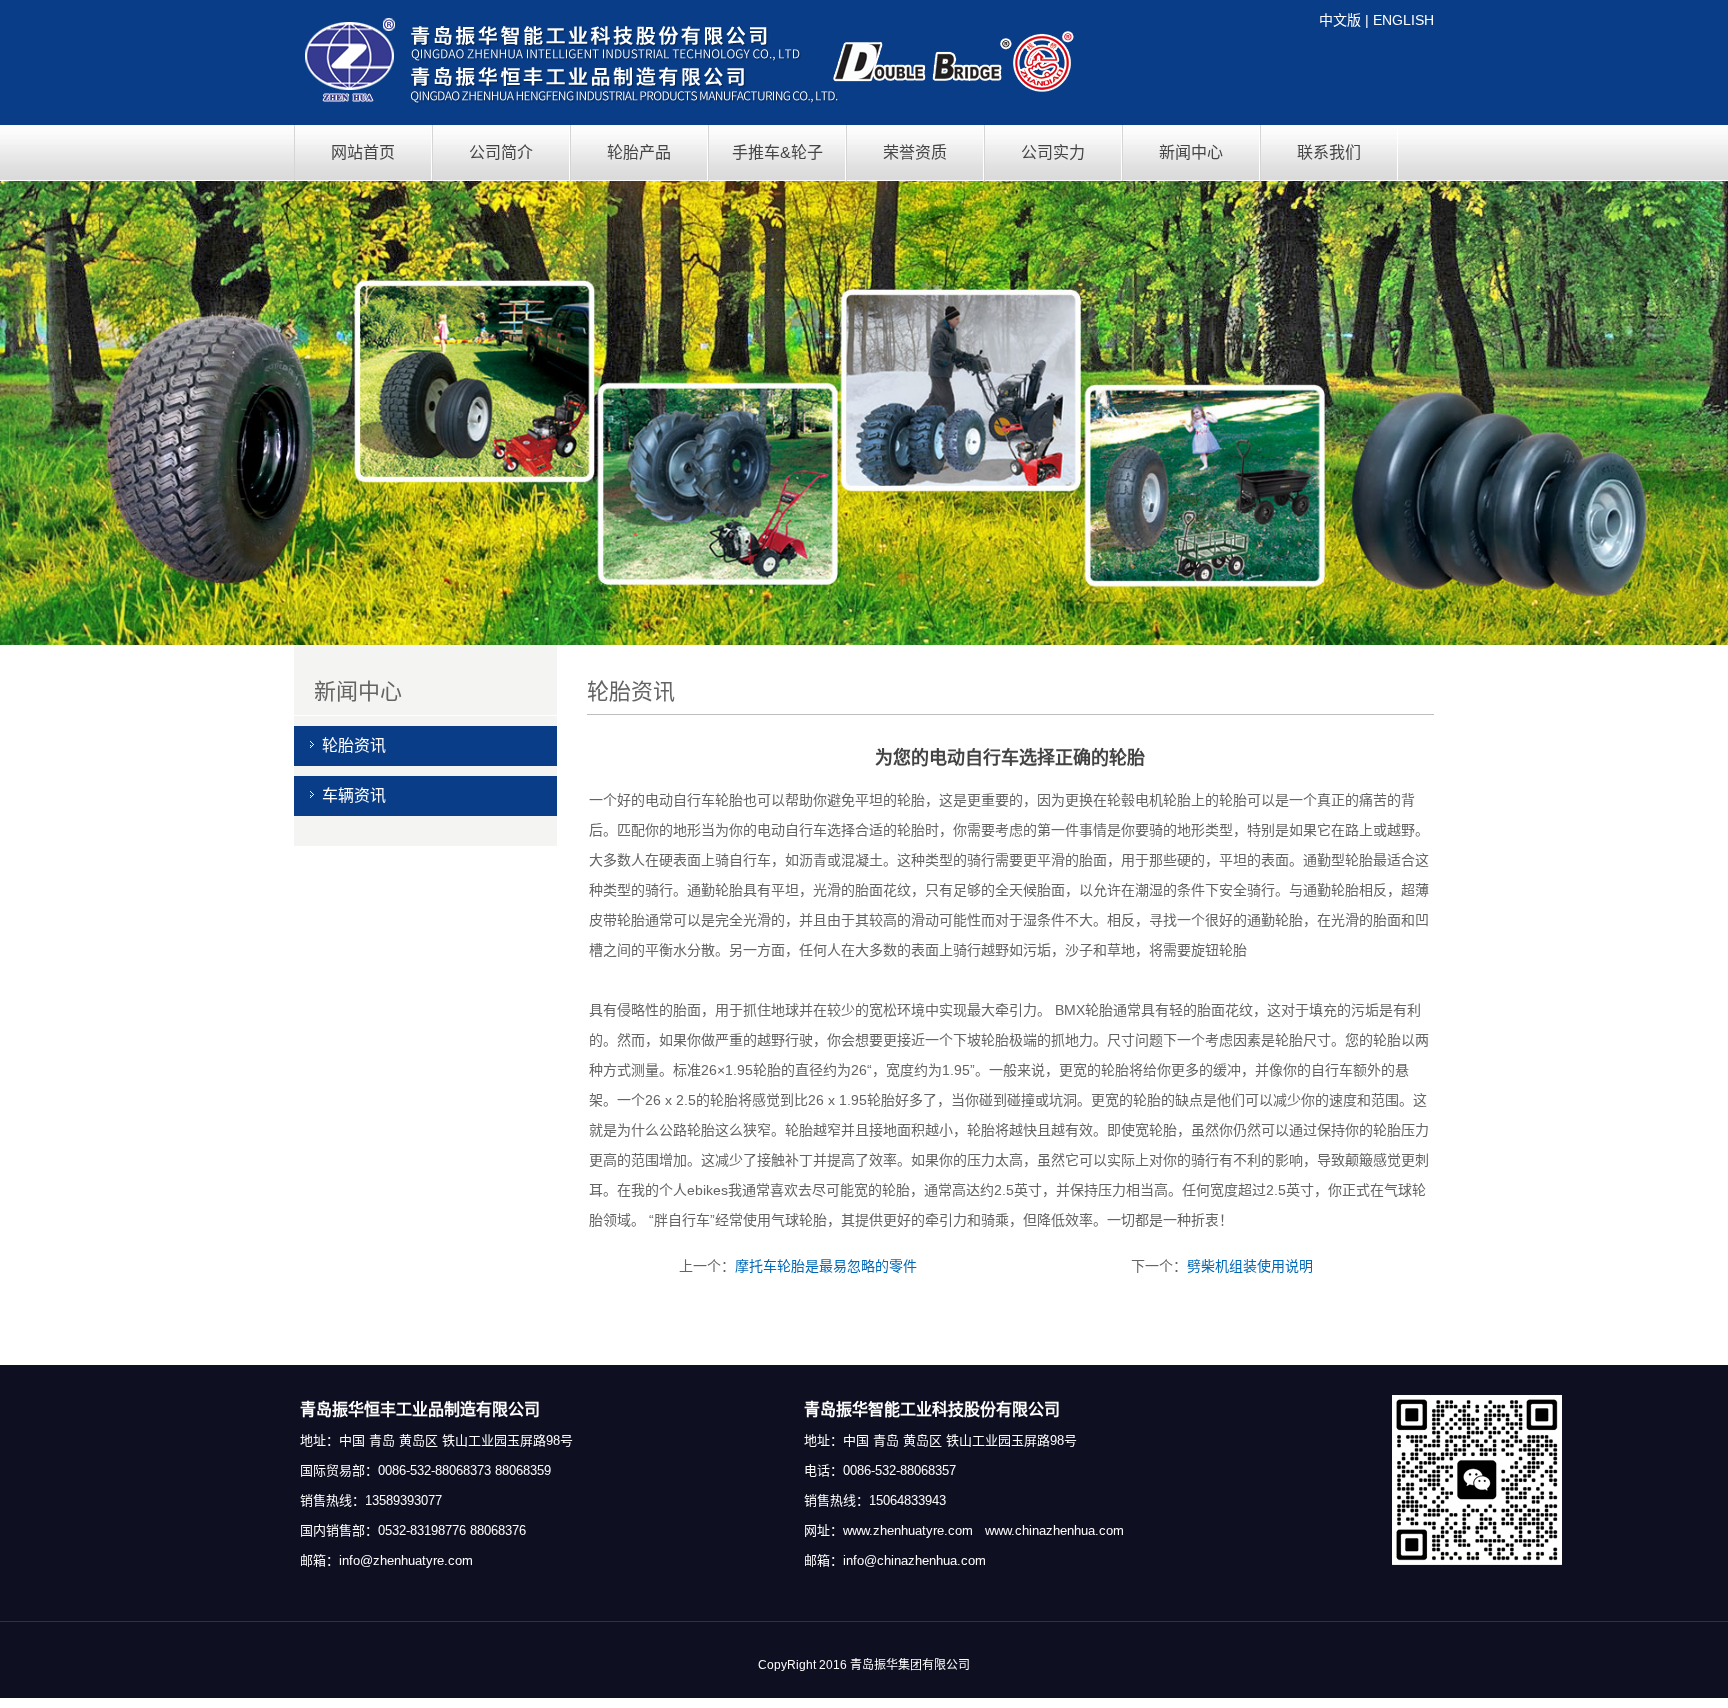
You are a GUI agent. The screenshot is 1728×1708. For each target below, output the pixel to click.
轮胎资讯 (354, 745)
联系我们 (1329, 152)
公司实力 (1053, 152)
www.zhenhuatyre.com (908, 1530)
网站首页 (363, 152)
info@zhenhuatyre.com (406, 1560)
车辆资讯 (354, 795)
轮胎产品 (639, 152)
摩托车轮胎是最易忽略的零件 (826, 1266)
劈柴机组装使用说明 (1250, 1266)
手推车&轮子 (777, 152)
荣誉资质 (915, 152)
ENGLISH (1403, 20)
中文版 (1340, 20)
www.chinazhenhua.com (1054, 1530)
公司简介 (501, 152)
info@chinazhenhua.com (914, 1560)
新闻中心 (1191, 152)
